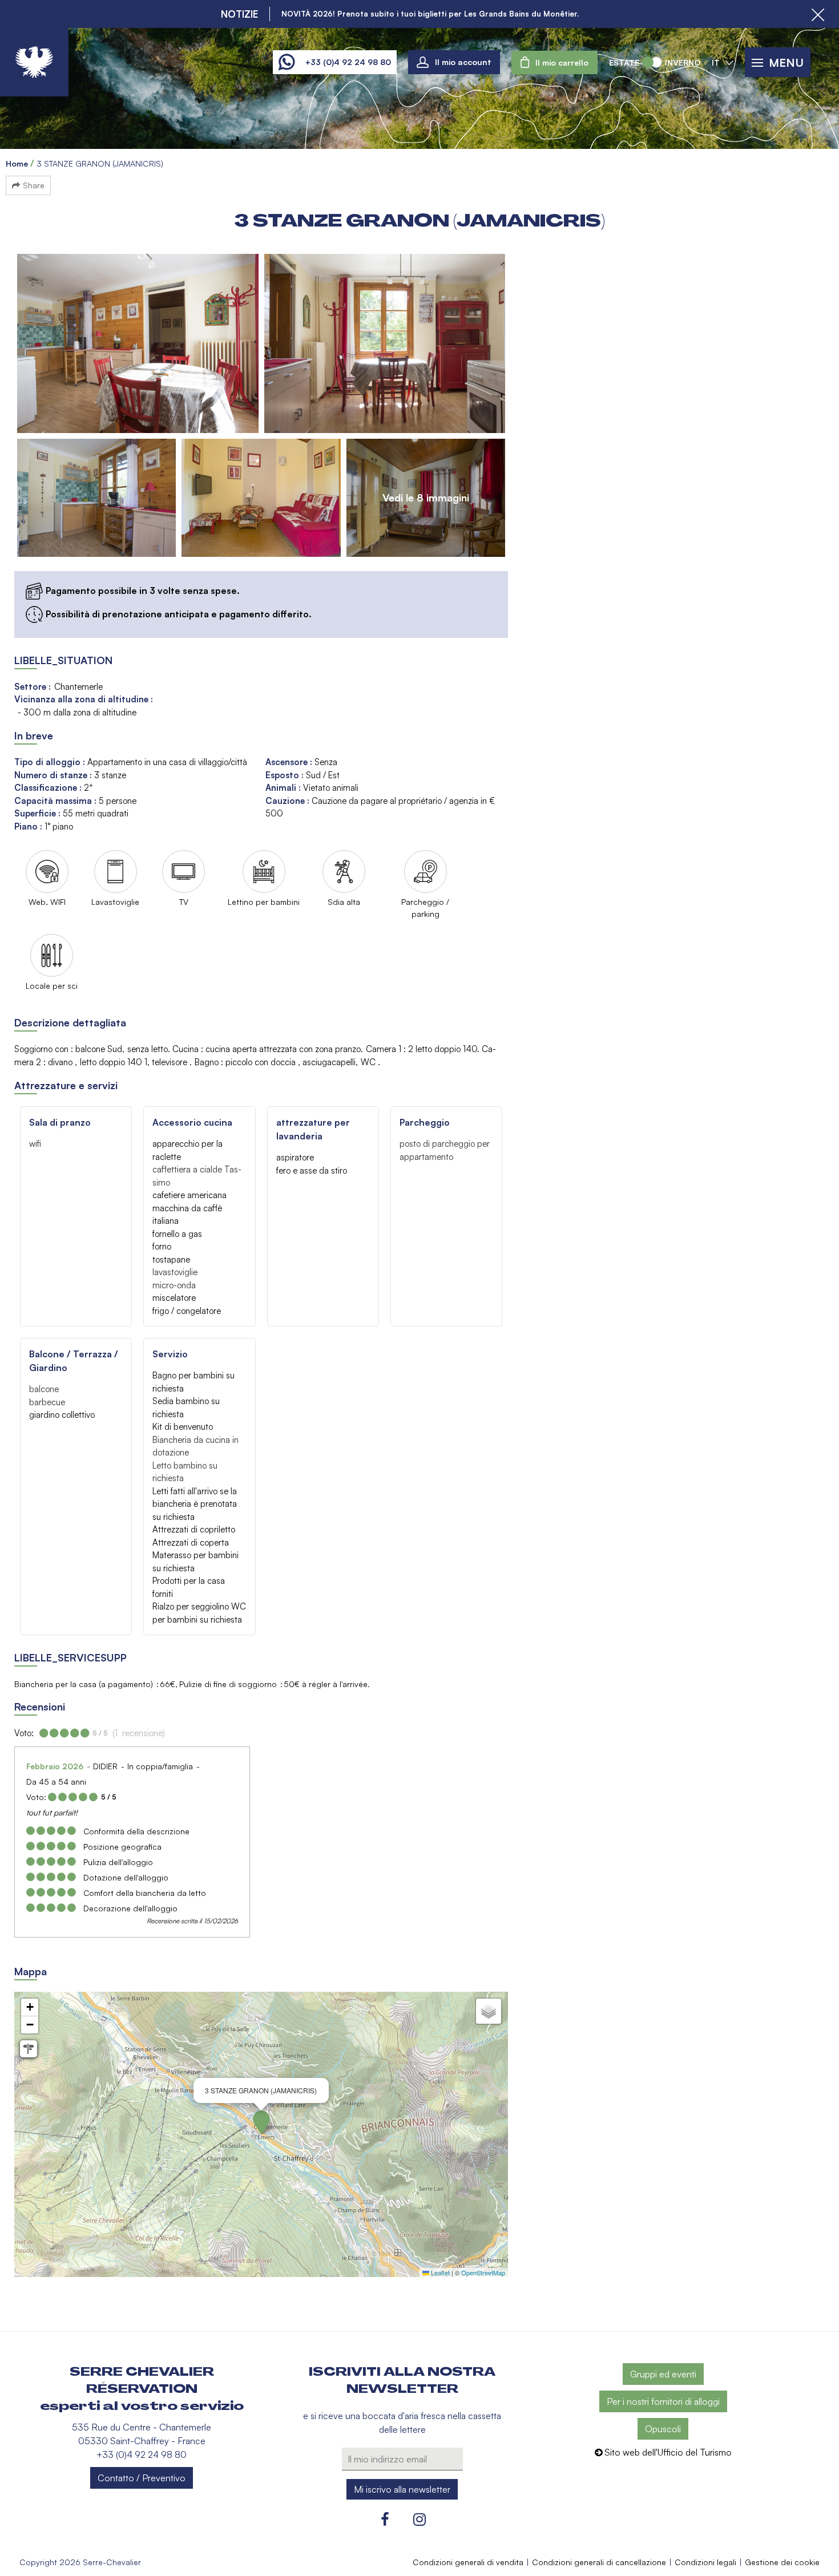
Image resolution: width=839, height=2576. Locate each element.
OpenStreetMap (483, 2272)
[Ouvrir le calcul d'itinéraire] (29, 2049)
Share (34, 185)
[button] (554, 62)
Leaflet (439, 2272)
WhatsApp (286, 62)
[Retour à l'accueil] (34, 62)
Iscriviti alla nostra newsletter (402, 2380)
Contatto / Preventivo (142, 2478)
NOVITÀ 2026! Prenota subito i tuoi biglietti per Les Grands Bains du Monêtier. (430, 14)
